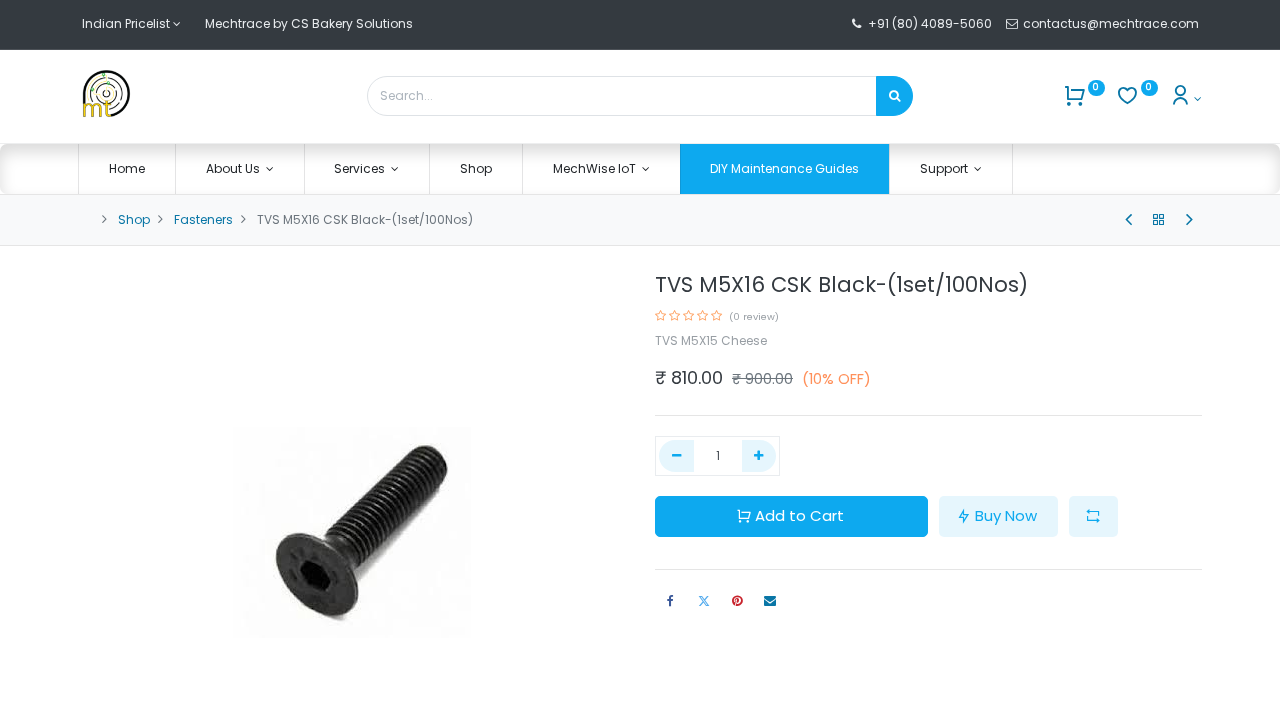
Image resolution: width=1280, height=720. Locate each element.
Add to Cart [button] (799, 515)
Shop (134, 219)
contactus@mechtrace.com (1112, 23)
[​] (1128, 220)
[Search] (894, 96)
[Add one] (759, 456)
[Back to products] (1159, 220)
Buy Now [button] (1006, 515)
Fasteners (203, 219)
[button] (1093, 516)
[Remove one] (676, 456)
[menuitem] (127, 169)
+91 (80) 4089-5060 (930, 23)
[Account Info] (1185, 98)
